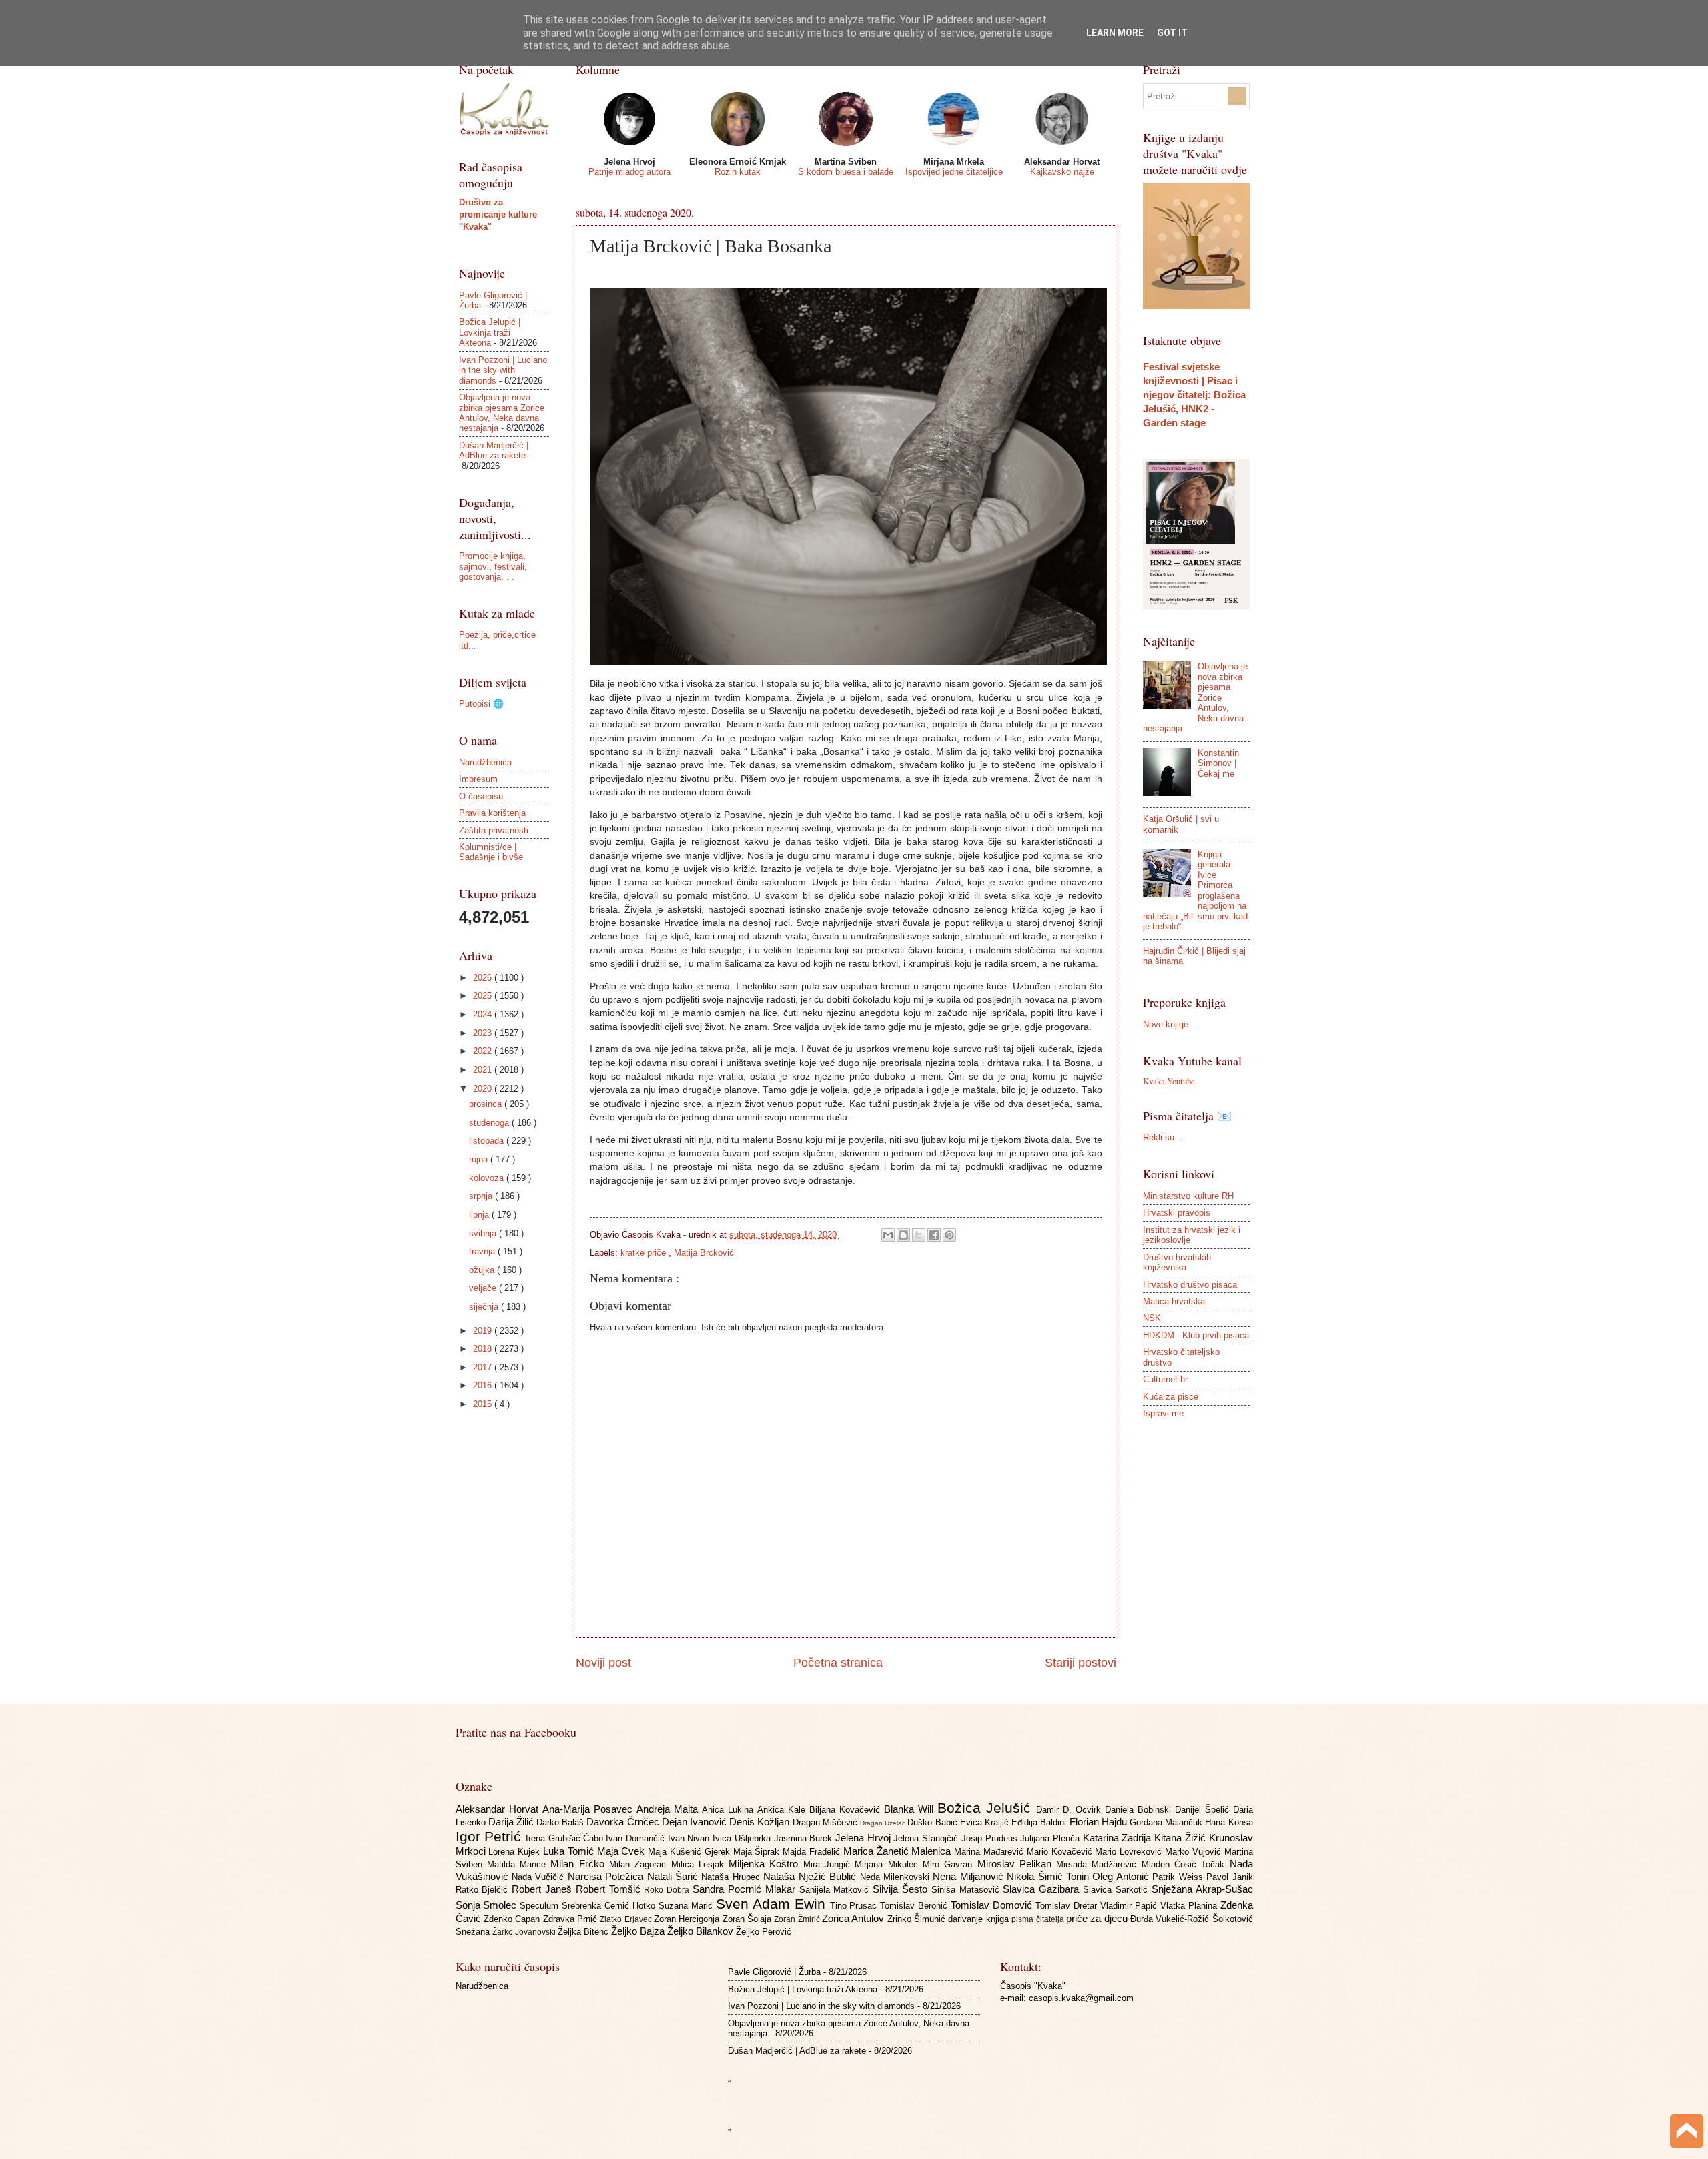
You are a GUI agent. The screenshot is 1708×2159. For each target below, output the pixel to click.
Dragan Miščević (826, 1822)
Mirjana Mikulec (889, 1864)
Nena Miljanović (970, 1876)
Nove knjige (1166, 1024)
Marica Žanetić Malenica (899, 1851)
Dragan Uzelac (884, 1823)
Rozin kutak (738, 172)
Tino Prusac (855, 1906)
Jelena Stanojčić (927, 1838)
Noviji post (603, 1663)
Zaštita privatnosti (494, 830)
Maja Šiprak (758, 1852)
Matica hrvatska (1174, 1301)
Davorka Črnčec (624, 1822)
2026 (484, 978)
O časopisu (481, 796)
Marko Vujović (1195, 1852)
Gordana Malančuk (1167, 1822)
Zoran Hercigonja (688, 1919)
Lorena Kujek (516, 1852)
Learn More (1115, 33)
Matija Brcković (704, 1253)
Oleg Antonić (1122, 1876)
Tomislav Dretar (1068, 1906)
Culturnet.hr (1165, 1379)
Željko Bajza (639, 1931)
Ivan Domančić (636, 1838)
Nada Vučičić (540, 1877)
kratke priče (645, 1253)
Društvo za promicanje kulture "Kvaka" (498, 214)
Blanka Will (911, 1809)
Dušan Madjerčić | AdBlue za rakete (494, 450)
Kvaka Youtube (1169, 1081)
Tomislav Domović (993, 1905)
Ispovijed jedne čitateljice (954, 172)
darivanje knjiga (980, 1919)
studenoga (490, 1123)
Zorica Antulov (855, 1918)
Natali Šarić (675, 1876)
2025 (484, 996)
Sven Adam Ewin (773, 1904)
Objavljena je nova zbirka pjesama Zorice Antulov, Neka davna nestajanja (502, 413)
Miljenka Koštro (766, 1864)
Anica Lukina (730, 1810)
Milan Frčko (580, 1864)
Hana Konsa (1229, 1822)
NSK (1152, 1318)
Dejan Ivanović (696, 1822)
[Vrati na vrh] (1687, 2133)
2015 (484, 1404)
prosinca (487, 1104)
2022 (484, 1051)
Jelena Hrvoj (864, 1838)
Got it (1172, 33)
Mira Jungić (829, 1864)
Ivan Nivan (690, 1838)
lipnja (480, 1215)
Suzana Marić (687, 1906)
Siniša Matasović (967, 1890)
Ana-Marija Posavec (589, 1809)
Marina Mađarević (990, 1852)
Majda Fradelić (813, 1852)
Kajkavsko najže (1062, 172)
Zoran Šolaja (749, 1919)
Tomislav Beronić (915, 1906)
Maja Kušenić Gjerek (690, 1852)
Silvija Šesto (902, 1889)
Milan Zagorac (640, 1864)
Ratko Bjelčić (484, 1890)
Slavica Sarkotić (1117, 1890)
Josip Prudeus (991, 1838)
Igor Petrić (491, 1836)
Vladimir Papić (1130, 1906)
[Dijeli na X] (919, 1235)
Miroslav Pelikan (1017, 1864)
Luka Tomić (570, 1851)
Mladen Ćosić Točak (1186, 1864)
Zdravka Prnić (572, 1919)
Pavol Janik (1229, 1877)
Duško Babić (933, 1822)
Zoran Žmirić (798, 1919)
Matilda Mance (519, 1864)
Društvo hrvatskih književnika (1177, 1262)
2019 (484, 1331)
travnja (483, 1251)
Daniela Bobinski (1140, 1810)
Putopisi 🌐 (481, 704)
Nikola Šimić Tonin (1049, 1876)
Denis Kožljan (761, 1822)
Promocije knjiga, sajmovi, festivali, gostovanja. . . (493, 566)
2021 (484, 1070)
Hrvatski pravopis (1177, 1213)
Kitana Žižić (1181, 1838)
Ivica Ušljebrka (743, 1838)
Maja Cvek (623, 1851)
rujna (480, 1159)
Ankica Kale (783, 1810)
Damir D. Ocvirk (1071, 1810)
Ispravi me (1163, 1413)
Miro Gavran (950, 1864)
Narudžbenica (485, 762)
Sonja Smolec (488, 1905)
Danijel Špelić (1204, 1810)
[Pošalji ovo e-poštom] (888, 1235)
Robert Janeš (544, 1889)
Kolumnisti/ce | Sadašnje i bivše (491, 852)
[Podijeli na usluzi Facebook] (934, 1235)
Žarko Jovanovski (525, 1932)
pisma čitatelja (1039, 1919)
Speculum (541, 1906)
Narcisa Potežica (607, 1876)
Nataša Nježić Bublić (811, 1876)
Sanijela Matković (836, 1890)
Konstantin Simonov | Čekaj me (1218, 763)
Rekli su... (1163, 1137)
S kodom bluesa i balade (846, 172)
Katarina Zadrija (1119, 1838)
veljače (484, 1288)
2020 (484, 1089)
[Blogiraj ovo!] (903, 1235)
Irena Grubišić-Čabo (566, 1838)
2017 (484, 1367)
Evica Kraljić (986, 1822)
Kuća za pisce (1171, 1397)
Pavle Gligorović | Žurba (774, 1972)
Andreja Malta (669, 1809)
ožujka (483, 1270)
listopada (488, 1141)
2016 (484, 1385)
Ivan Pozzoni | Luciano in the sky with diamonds (503, 370)
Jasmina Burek (805, 1838)
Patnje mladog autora (629, 172)
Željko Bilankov (702, 1931)
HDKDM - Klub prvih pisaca (1196, 1335)
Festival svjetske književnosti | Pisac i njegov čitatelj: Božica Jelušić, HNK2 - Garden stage (1194, 395)
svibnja (484, 1233)
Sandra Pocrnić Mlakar (746, 1889)
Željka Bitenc (584, 1932)
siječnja (485, 1307)
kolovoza (488, 1178)
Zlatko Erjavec (627, 1919)
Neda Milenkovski (897, 1877)
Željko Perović (764, 1932)
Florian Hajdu (1100, 1822)
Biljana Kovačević (847, 1810)
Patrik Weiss (1179, 1877)
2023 (484, 1033)
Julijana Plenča (1051, 1838)
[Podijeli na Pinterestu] (949, 1235)
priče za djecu (1098, 1918)
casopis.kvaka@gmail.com (1081, 1998)
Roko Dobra (668, 1890)
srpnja (482, 1196)
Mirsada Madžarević (1099, 1864)
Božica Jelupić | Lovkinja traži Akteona (490, 332)
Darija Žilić (512, 1822)
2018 (484, 1349)
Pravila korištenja (492, 813)
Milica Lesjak (700, 1864)
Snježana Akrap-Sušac (1202, 1889)
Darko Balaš (561, 1822)
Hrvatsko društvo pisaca (1190, 1285)
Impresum (478, 779)
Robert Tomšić (610, 1889)
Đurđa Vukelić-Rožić (1171, 1919)
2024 (484, 1014)
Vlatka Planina (1190, 1906)
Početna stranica (838, 1663)
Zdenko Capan (513, 1919)
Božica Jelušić (987, 1808)
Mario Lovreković (1130, 1852)
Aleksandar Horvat (499, 1809)
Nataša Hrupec (732, 1877)
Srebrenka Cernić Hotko (610, 1906)
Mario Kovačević (1061, 1852)
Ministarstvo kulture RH (1188, 1196)
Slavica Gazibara (1043, 1889)
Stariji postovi (1081, 1663)
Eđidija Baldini (1040, 1822)
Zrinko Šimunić (918, 1919)
